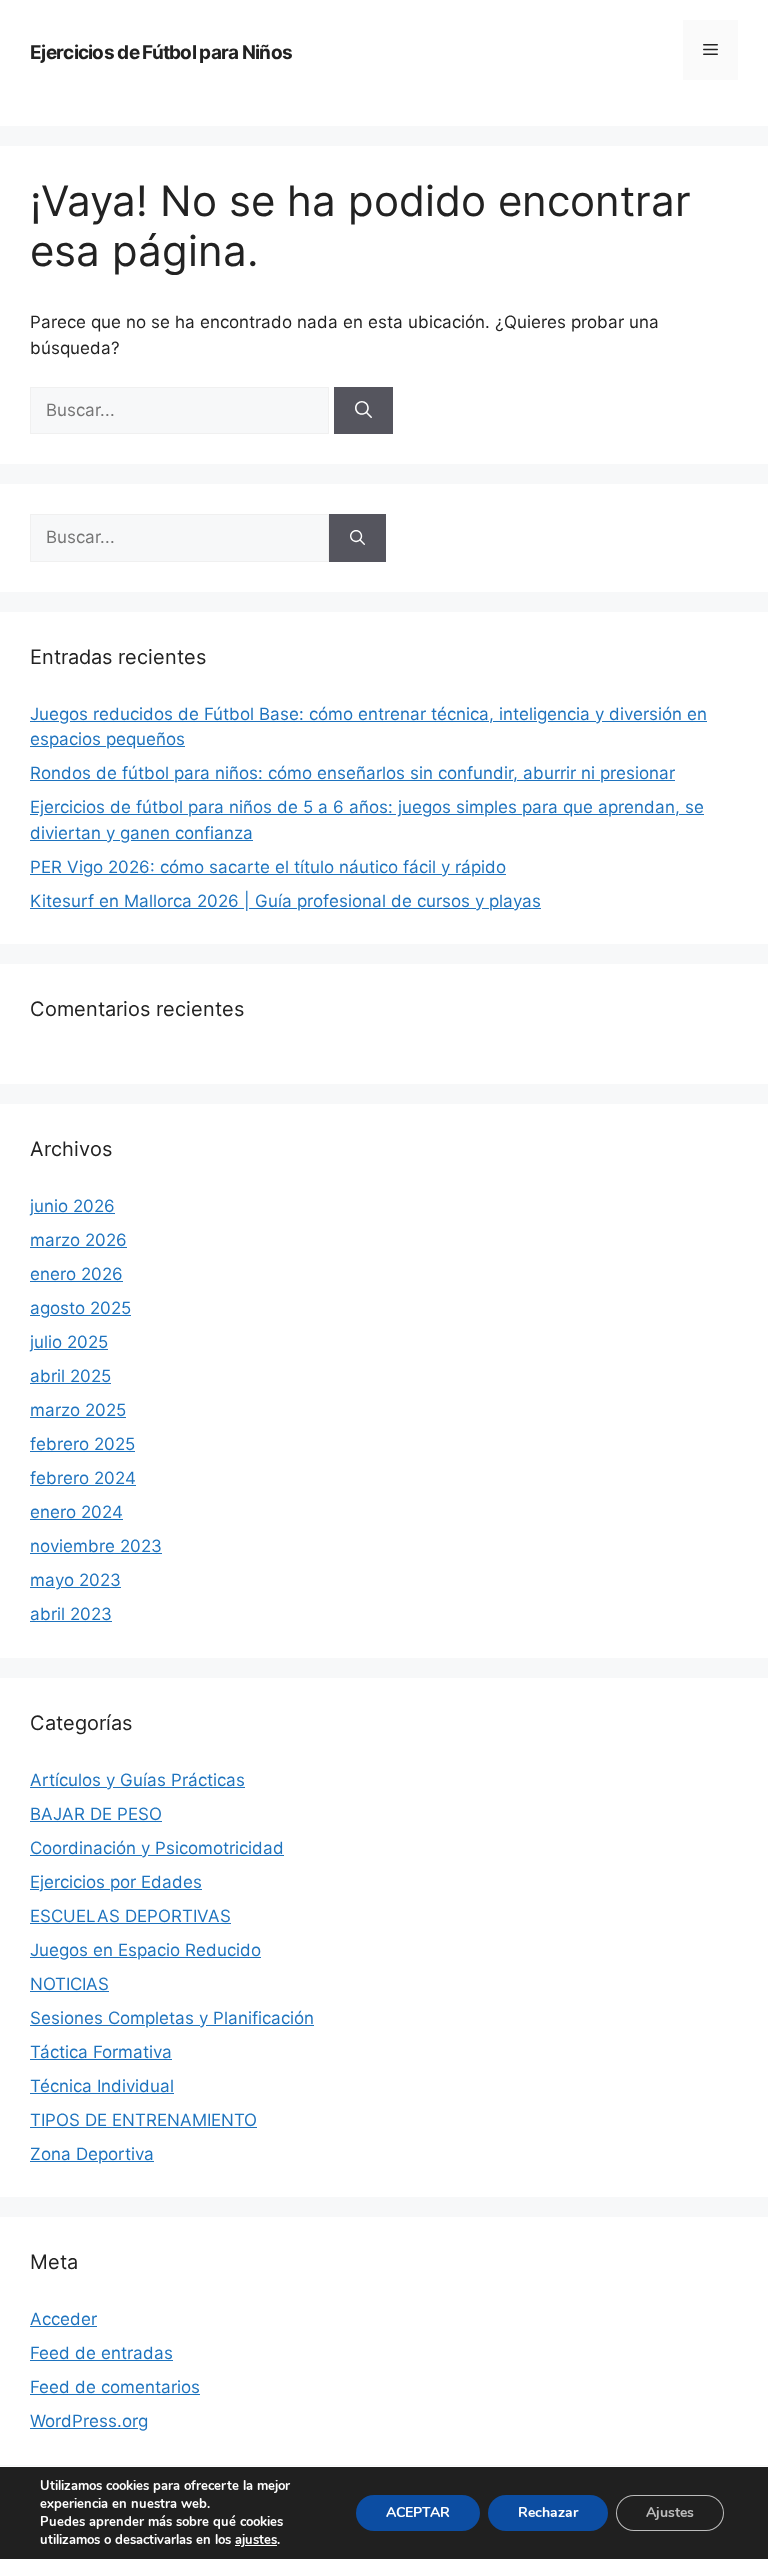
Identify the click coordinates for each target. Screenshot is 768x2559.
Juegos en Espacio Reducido (145, 1950)
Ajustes (670, 2512)
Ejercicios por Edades (116, 1882)
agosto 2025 (80, 1308)
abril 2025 (70, 1376)
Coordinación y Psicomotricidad (157, 1848)
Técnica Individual (102, 2086)
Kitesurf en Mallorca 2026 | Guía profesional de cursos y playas (285, 901)
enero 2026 (76, 1274)
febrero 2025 (82, 1444)
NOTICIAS (69, 1984)
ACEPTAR (418, 2512)
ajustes (256, 2540)
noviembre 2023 (96, 1546)
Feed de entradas (101, 2353)
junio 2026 (72, 1206)
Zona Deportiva (92, 2154)
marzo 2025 (78, 1410)
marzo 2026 (78, 1240)
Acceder (63, 2319)
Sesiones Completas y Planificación (172, 2018)
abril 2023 (71, 1614)
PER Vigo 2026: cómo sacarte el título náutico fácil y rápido (268, 867)
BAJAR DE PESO (96, 1814)
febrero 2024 (83, 1478)
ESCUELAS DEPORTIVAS (130, 1916)
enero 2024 (76, 1512)
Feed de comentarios (115, 2387)
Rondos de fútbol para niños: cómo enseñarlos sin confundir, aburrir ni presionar (352, 773)
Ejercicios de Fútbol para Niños (161, 52)
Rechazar (548, 2512)
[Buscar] (363, 411)
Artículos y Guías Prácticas (137, 1780)
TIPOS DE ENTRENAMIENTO (143, 2120)
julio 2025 (69, 1342)
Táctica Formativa (101, 2052)
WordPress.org (89, 2421)
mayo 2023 (75, 1580)
